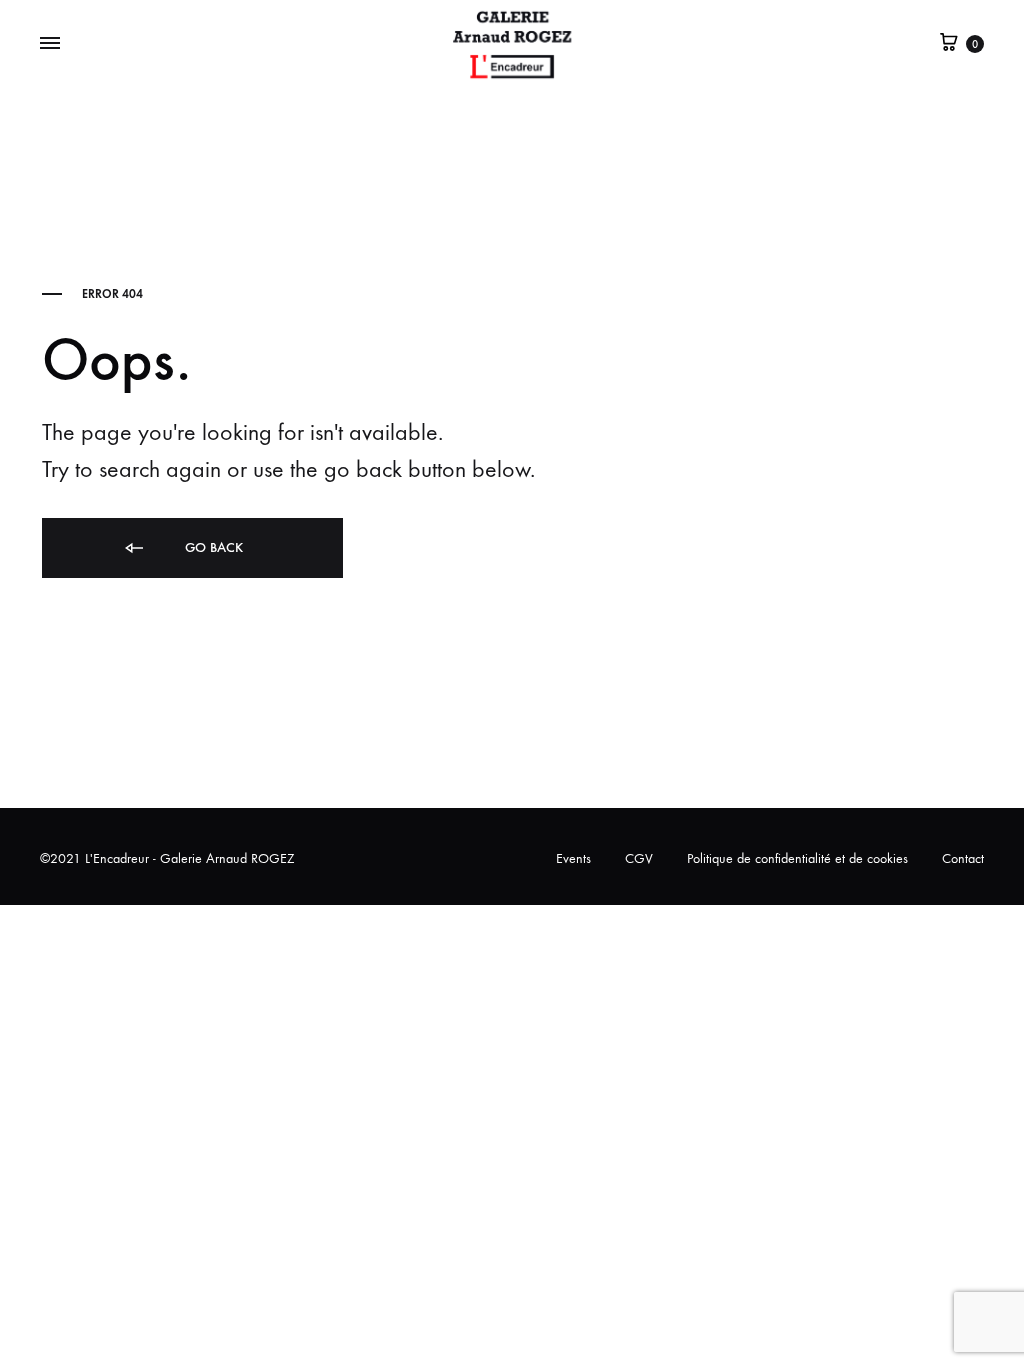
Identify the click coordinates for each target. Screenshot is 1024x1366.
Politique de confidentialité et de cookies (797, 858)
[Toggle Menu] (50, 44)
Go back (212, 547)
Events (573, 858)
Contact (963, 858)
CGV (639, 858)
